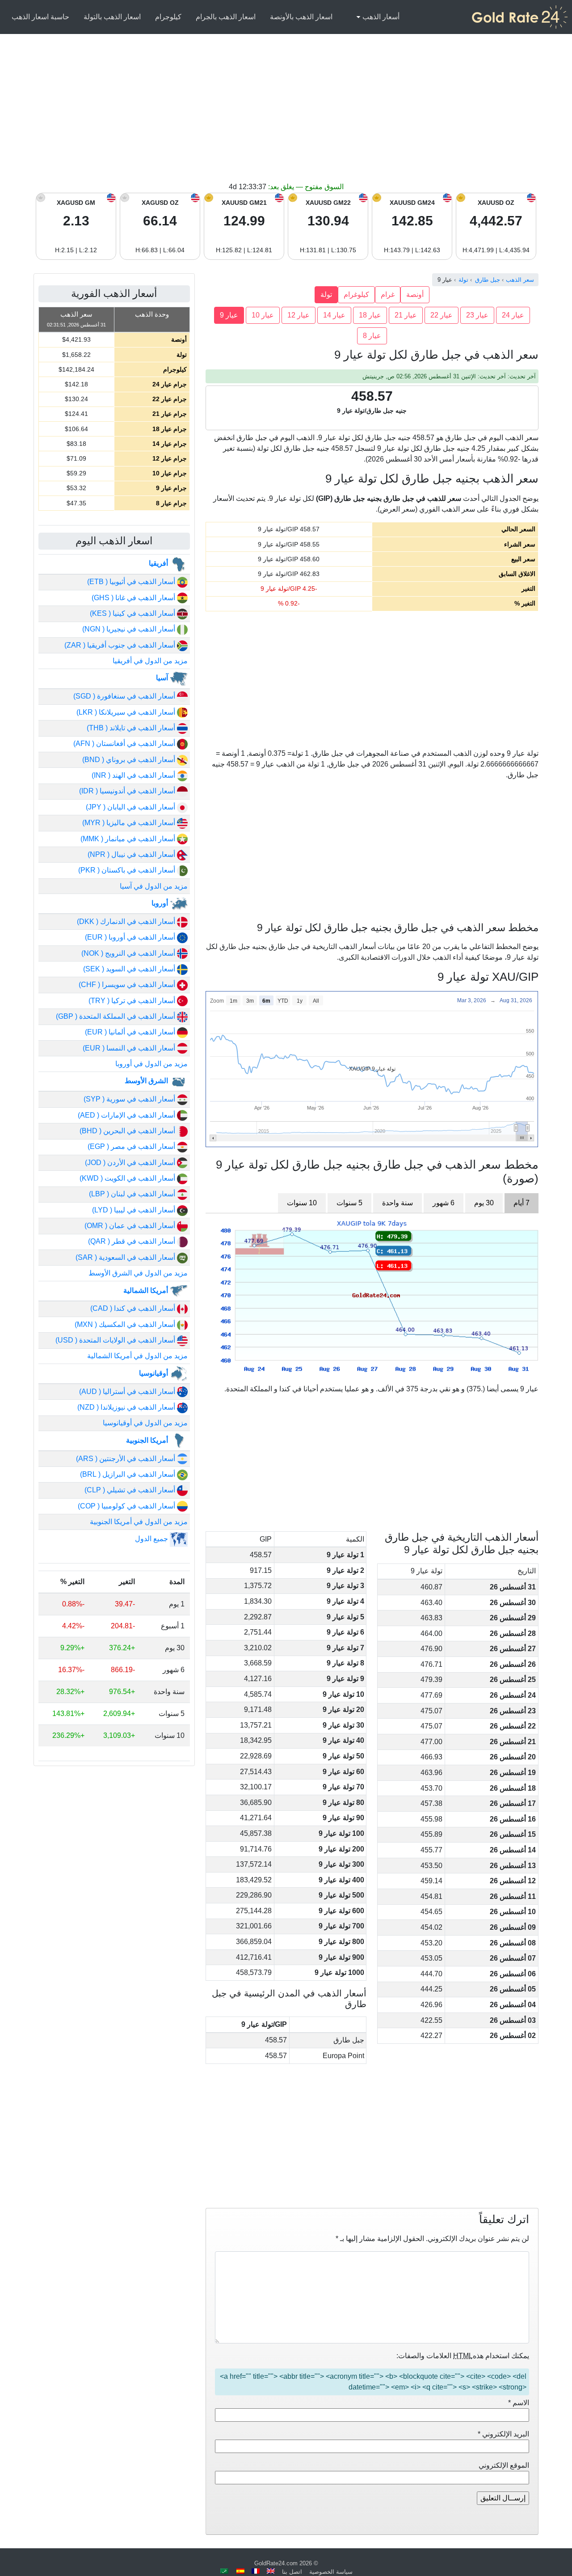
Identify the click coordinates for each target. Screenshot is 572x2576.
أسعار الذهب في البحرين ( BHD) (128, 1131)
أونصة (415, 294)
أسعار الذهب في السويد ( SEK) (130, 969)
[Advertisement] (286, 114)
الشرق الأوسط (147, 1081)
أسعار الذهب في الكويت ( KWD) (128, 1178)
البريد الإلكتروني (503, 2434)
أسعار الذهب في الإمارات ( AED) (127, 1115)
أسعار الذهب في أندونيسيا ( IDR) (128, 791)
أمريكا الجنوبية (148, 1440)
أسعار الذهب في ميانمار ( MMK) (129, 839)
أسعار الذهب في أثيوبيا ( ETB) (132, 582)
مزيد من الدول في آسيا (154, 886)
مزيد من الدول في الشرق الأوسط (138, 1273)
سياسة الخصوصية (331, 2572)
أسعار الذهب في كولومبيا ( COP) (127, 1506)
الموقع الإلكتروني (504, 2465)
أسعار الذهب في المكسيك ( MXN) (126, 1324)
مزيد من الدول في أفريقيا (150, 661)
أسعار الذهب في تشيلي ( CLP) (131, 1490)
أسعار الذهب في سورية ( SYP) (130, 1099)
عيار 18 (370, 315)
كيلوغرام (356, 294)
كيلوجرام (168, 17)
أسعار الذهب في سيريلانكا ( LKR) (127, 712)
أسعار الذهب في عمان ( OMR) (131, 1226)
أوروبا (161, 903)
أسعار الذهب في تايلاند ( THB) (132, 728)
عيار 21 (406, 315)
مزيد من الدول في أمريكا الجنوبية (139, 1522)
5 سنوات (349, 1203)
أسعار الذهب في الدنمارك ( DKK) (127, 922)
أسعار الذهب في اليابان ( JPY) (131, 807)
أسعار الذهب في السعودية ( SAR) (126, 1257)
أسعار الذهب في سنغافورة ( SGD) (125, 696)
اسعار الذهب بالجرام (226, 17)
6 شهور (444, 1203)
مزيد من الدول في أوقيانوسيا (145, 1423)
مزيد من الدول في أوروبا (151, 1064)
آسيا (163, 678)
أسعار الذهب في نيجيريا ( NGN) (130, 629)
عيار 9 (229, 315)
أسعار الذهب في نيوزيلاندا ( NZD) (127, 1407)
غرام (388, 294)
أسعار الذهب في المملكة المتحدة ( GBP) (116, 1016)
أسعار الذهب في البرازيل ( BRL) (128, 1474)
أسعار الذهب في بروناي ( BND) (130, 760)
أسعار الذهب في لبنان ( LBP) (133, 1194)
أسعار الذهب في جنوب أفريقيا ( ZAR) (121, 645)
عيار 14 (334, 315)
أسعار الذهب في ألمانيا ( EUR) (131, 1032)
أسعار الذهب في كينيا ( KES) (133, 613)
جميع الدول (152, 1539)
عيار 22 (442, 315)
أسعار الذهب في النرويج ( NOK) (129, 953)
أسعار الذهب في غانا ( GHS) (134, 598)
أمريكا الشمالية (147, 1290)
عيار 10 (263, 315)
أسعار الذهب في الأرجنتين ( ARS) (126, 1459)
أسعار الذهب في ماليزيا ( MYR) (130, 823)
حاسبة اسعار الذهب (40, 17)
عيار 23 (477, 315)
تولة (326, 294)
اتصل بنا (292, 2572)
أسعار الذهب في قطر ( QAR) (132, 1241)
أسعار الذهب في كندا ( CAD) (134, 1308)
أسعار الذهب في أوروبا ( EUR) (131, 937)
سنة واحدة (397, 1203)
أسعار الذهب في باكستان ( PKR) (128, 870)
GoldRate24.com (276, 2563)
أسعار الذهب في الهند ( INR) (134, 775)
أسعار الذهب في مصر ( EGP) (132, 1146)
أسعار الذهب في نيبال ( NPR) (132, 854)
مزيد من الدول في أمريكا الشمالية (137, 1356)
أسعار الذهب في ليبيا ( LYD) (135, 1210)
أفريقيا (159, 563)
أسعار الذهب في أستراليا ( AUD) (128, 1392)
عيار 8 (372, 336)
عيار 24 (513, 315)
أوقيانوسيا (154, 1373)
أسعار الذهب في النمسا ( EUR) (130, 1048)
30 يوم (484, 1203)
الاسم (519, 2403)
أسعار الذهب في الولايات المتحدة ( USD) (116, 1340)
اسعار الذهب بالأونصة (301, 17)
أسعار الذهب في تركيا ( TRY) (133, 1001)
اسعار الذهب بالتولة (112, 17)
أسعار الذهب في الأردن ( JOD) (131, 1163)
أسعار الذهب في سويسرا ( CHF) (128, 985)
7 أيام (522, 1203)
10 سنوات (302, 1203)
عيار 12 (299, 315)
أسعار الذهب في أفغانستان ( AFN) (125, 744)
